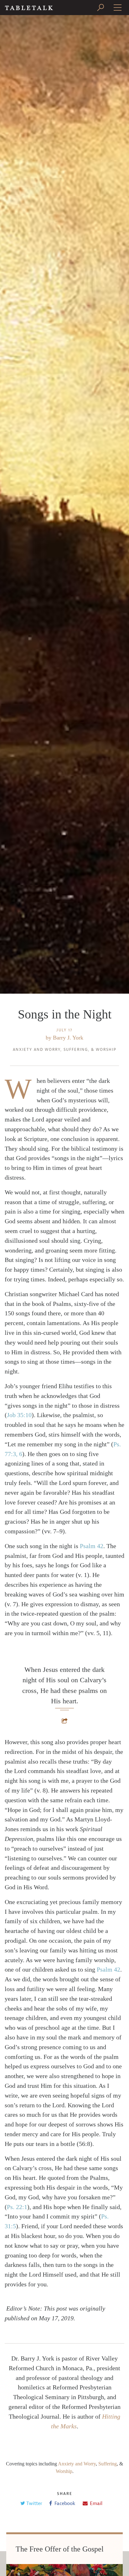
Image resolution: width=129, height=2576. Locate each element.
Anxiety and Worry (37, 1050)
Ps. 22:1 (17, 2207)
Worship (106, 1050)
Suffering (76, 1050)
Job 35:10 (19, 1415)
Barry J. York (68, 1038)
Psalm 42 (92, 1546)
